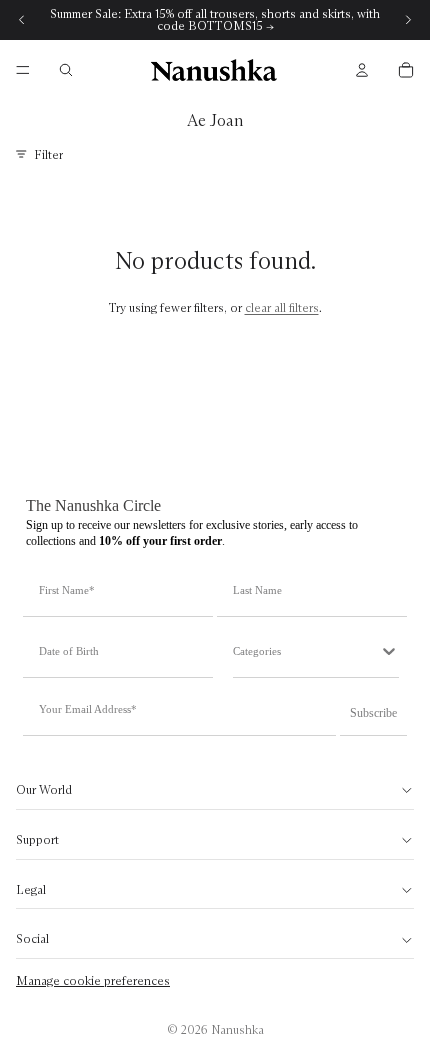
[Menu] (23, 70)
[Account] (362, 70)
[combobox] (306, 651)
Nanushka (237, 1029)
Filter (48, 154)
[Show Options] (389, 651)
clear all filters (282, 307)
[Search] (66, 70)
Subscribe (373, 713)
